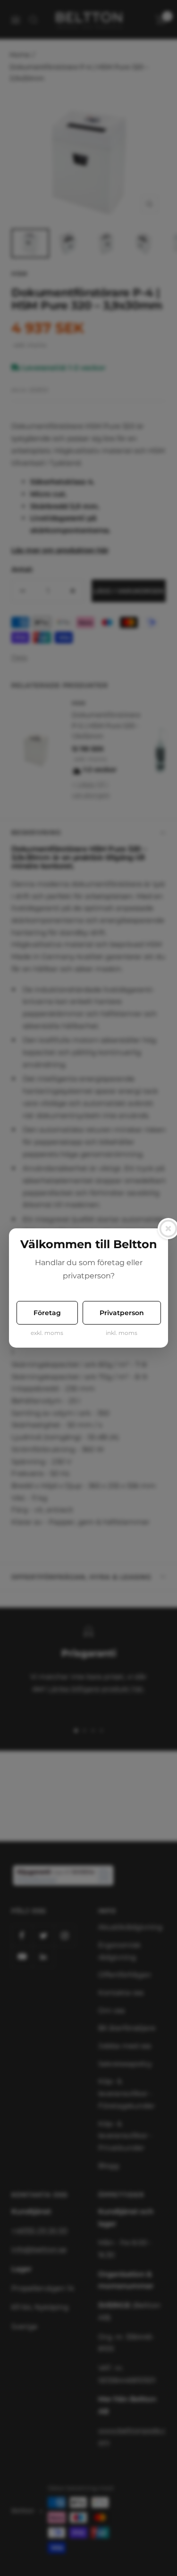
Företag (47, 1313)
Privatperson (122, 1313)
